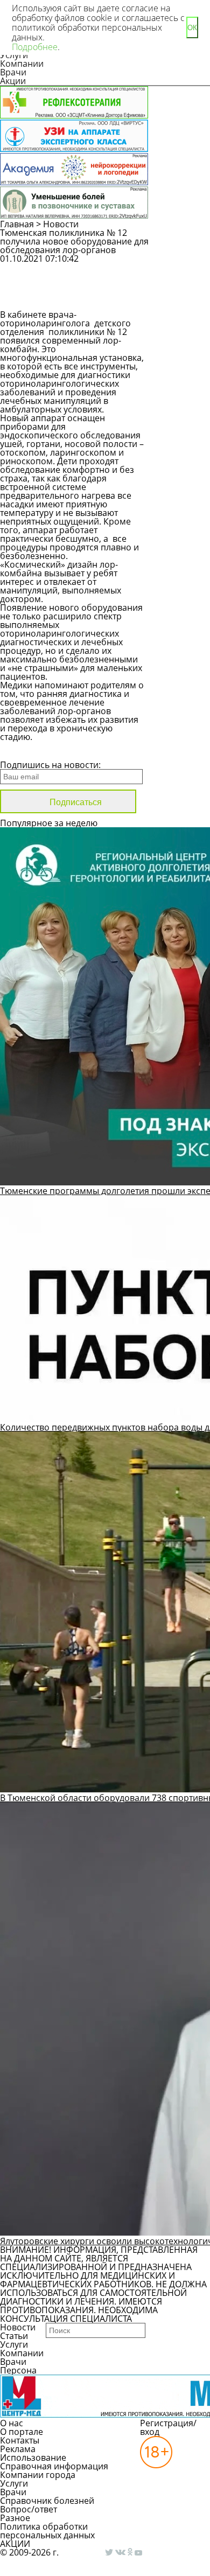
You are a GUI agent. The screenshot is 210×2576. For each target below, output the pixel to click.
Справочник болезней (47, 2501)
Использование (33, 2458)
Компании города (38, 2475)
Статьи (14, 2336)
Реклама (18, 2449)
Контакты (20, 2440)
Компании (22, 64)
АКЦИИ (15, 2544)
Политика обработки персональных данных (47, 2531)
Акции (13, 81)
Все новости (36, 751)
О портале (22, 2432)
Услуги (14, 2344)
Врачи (13, 72)
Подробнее (35, 47)
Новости (61, 224)
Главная (17, 224)
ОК (192, 28)
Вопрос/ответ (29, 2509)
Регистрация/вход (168, 2427)
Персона (18, 2370)
